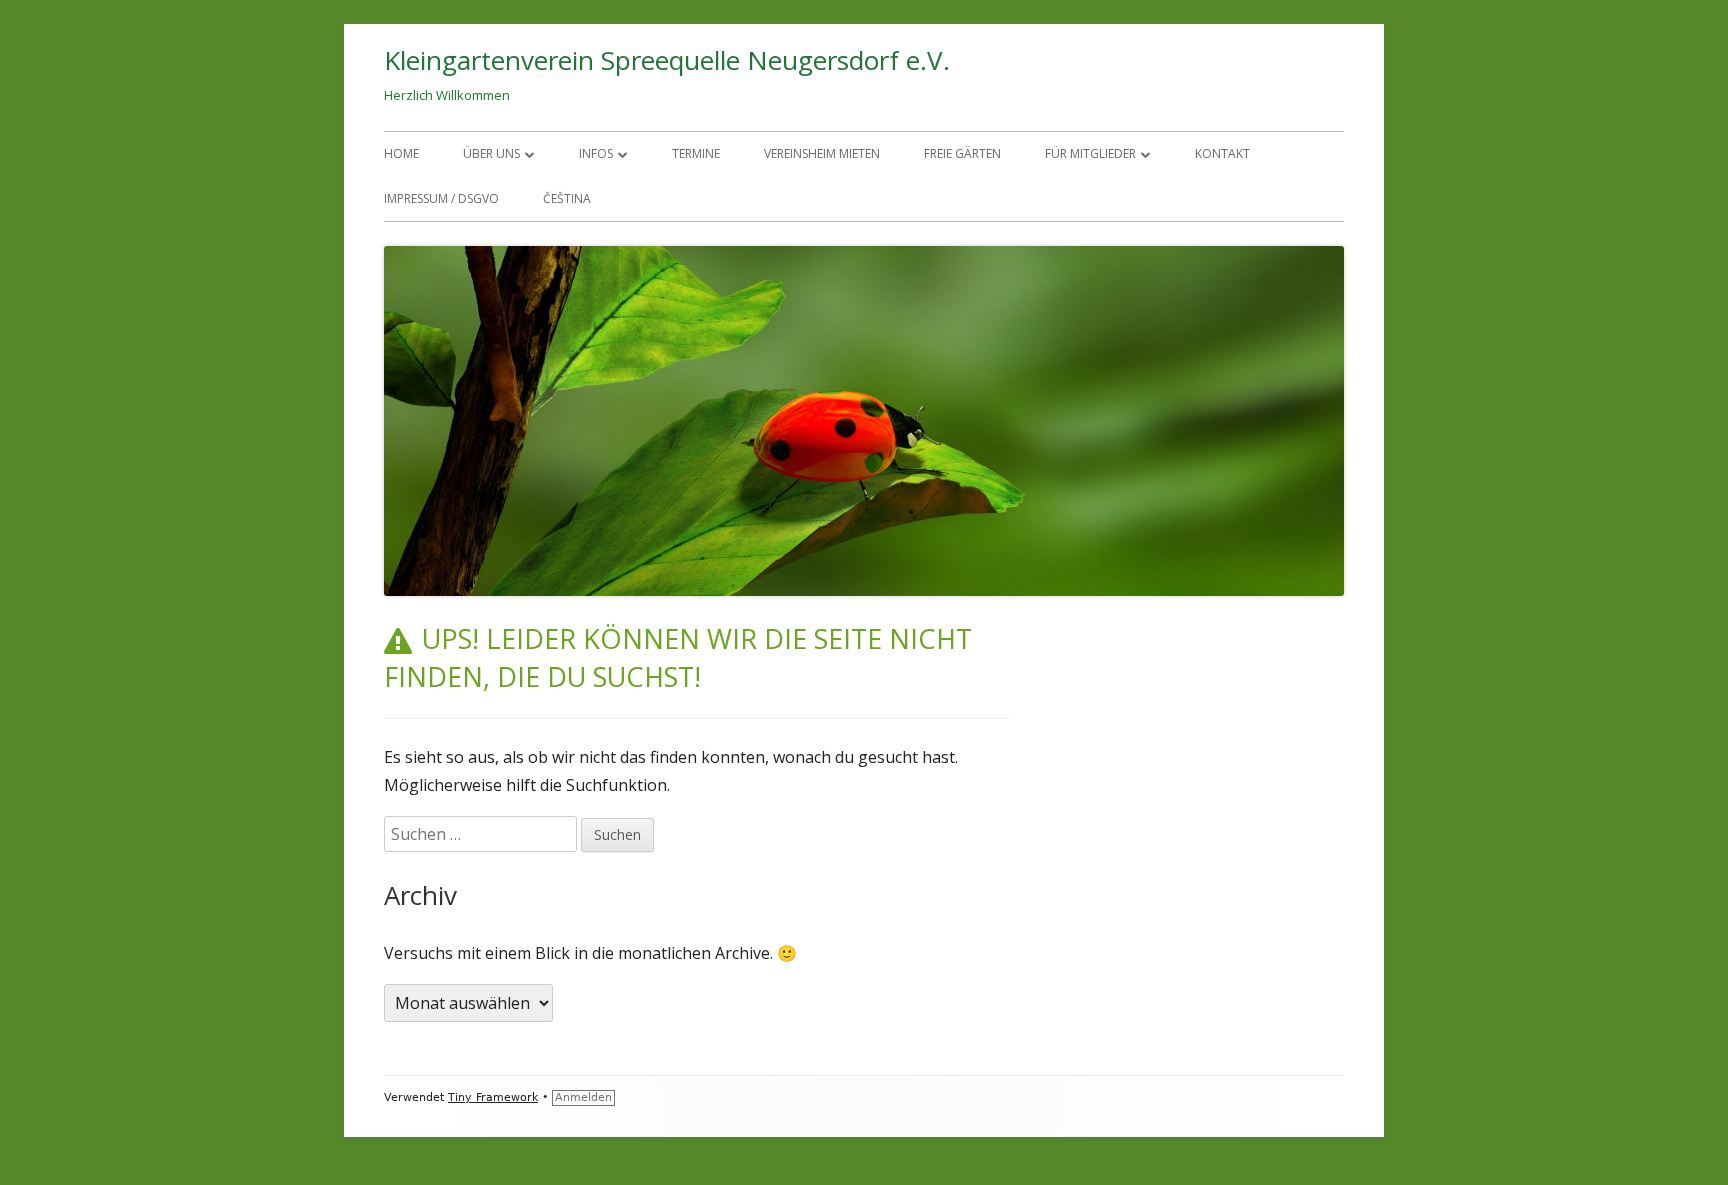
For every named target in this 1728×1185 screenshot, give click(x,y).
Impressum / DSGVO (441, 198)
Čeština (567, 198)
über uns (491, 153)
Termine (696, 153)
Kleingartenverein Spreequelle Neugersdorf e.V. (667, 60)
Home (401, 153)
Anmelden (583, 1097)
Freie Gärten (962, 153)
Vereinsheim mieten (822, 153)
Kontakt (1222, 153)
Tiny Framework (493, 1097)
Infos (596, 153)
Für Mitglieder (1090, 153)
